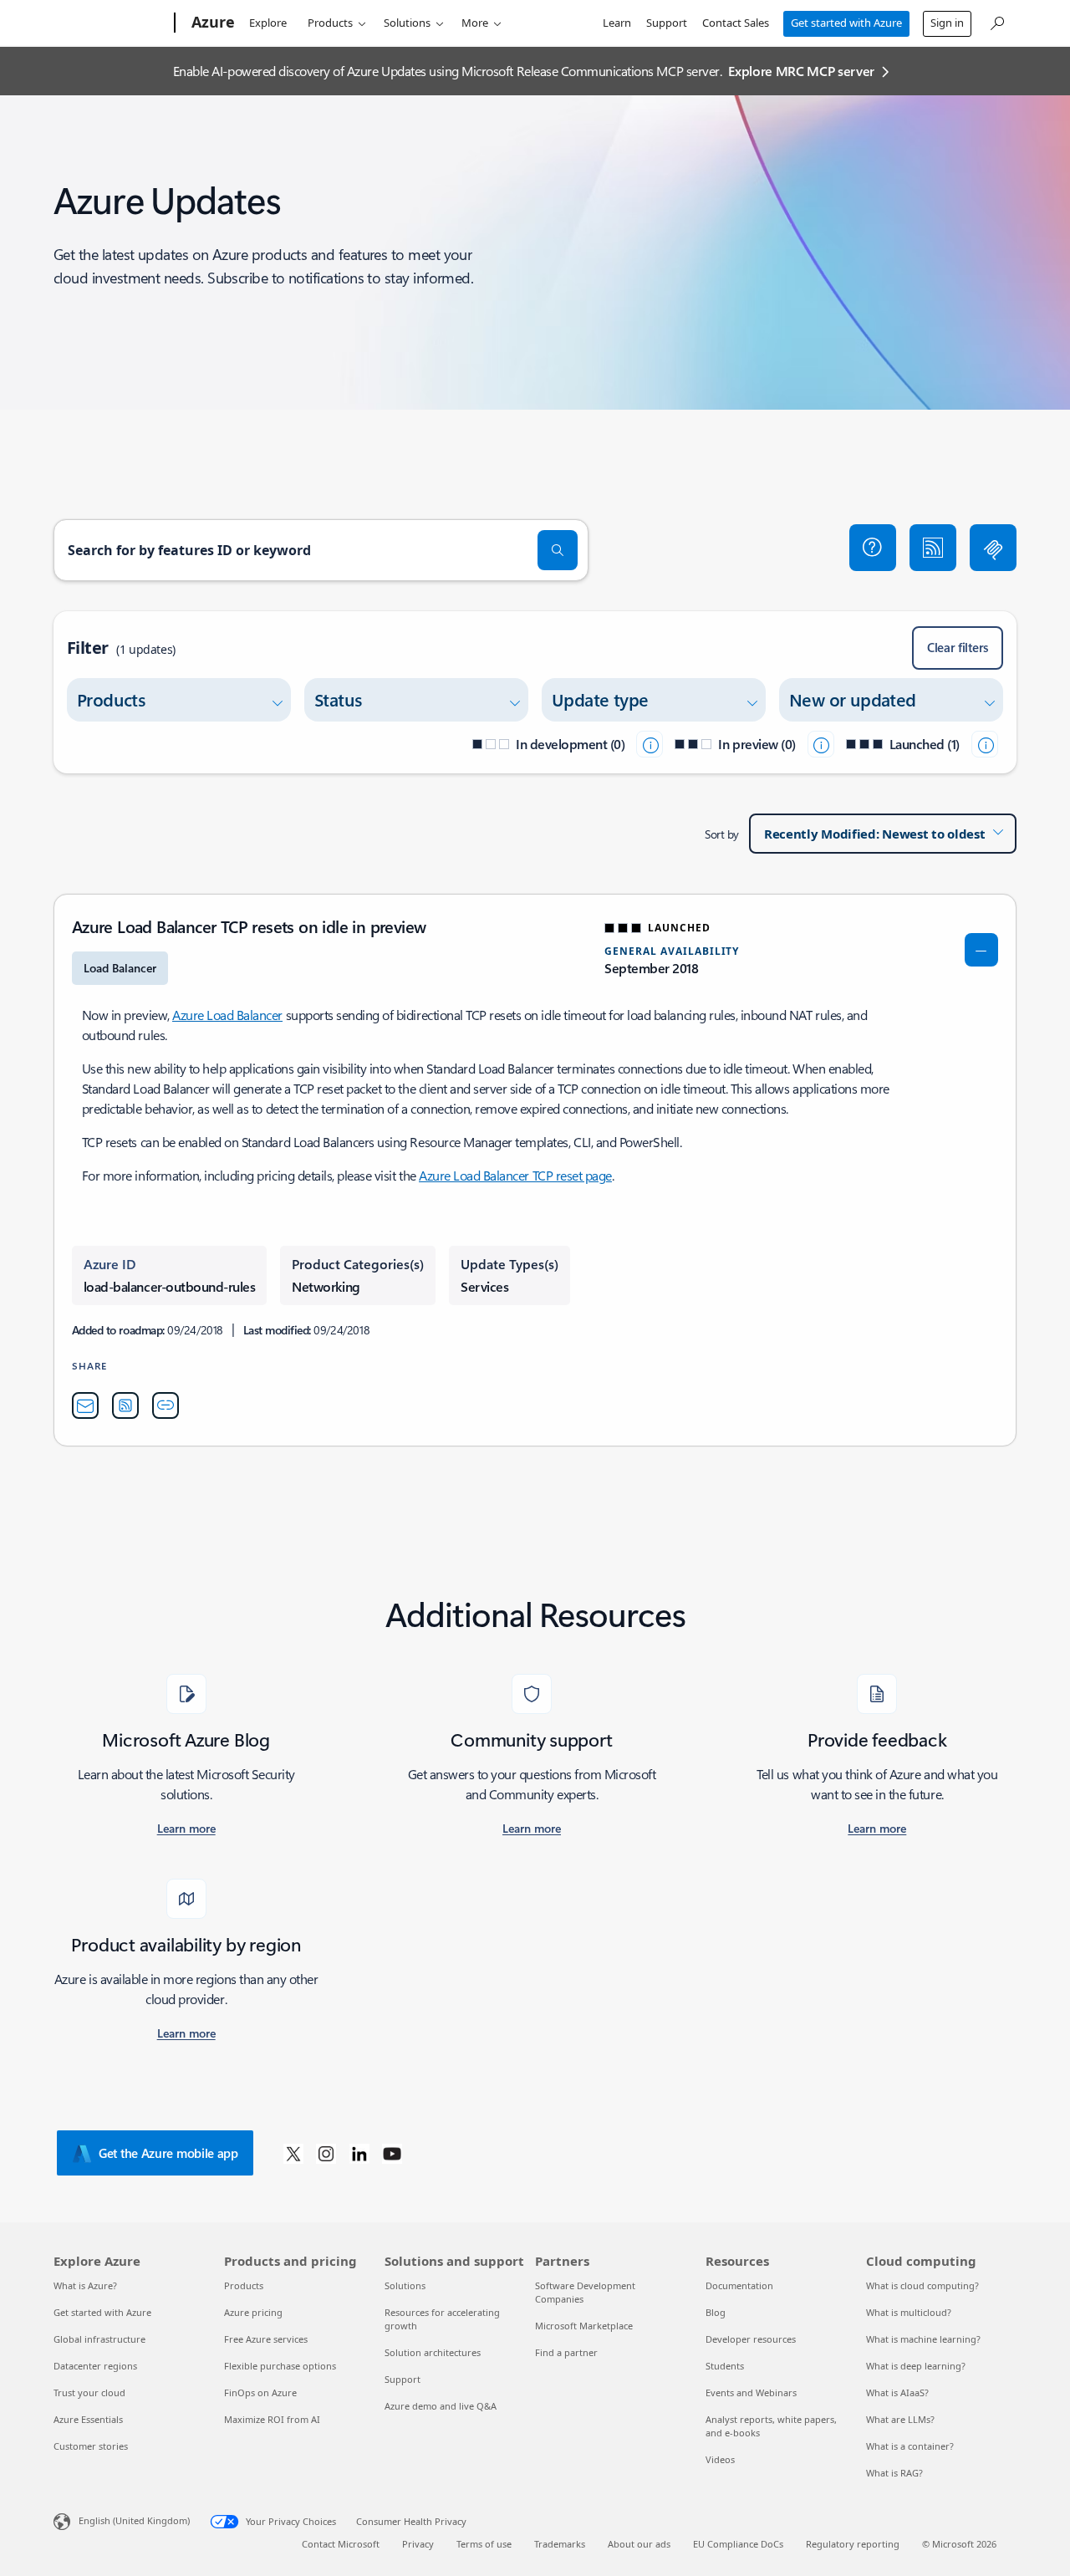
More (475, 23)
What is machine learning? (923, 2339)
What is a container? (910, 2446)
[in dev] (650, 744)
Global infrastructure (99, 2339)
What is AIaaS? (897, 2392)
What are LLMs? (900, 2419)
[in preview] (821, 744)
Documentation (739, 2285)
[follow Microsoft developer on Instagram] (326, 2153)
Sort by (722, 834)
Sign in (947, 23)
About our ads (639, 2544)
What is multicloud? (909, 2312)
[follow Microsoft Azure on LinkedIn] (359, 2153)
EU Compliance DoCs (738, 2544)
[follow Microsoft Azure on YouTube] (392, 2153)
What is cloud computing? (922, 2285)
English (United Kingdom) (134, 2520)
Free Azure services (266, 2339)
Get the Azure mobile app (168, 2153)
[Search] (558, 550)
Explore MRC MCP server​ (801, 71)
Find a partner (566, 2352)
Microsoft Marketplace (584, 2326)
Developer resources (751, 2339)
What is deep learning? (916, 2366)
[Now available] (985, 744)
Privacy (418, 2544)
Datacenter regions (95, 2366)
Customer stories (91, 2446)
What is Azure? (85, 2285)
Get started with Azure (846, 23)
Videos (720, 2459)
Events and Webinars (751, 2392)
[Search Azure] (996, 21)
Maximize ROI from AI (272, 2419)
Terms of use (484, 2544)
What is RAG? (894, 2473)
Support (667, 23)
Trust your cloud (89, 2392)
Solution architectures (433, 2352)
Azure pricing (253, 2312)
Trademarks (560, 2544)
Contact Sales (736, 23)
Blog (716, 2312)
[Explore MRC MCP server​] (993, 548)
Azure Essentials (88, 2419)
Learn (617, 23)
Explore (268, 23)
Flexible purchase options (280, 2366)
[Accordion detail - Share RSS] (125, 1405)
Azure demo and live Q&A (441, 2406)
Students (725, 2366)
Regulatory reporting (853, 2544)
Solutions (407, 23)
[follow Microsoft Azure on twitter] (293, 2153)
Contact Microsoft (341, 2544)
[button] (873, 548)
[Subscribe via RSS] (933, 548)
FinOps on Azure (260, 2392)
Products (330, 23)
